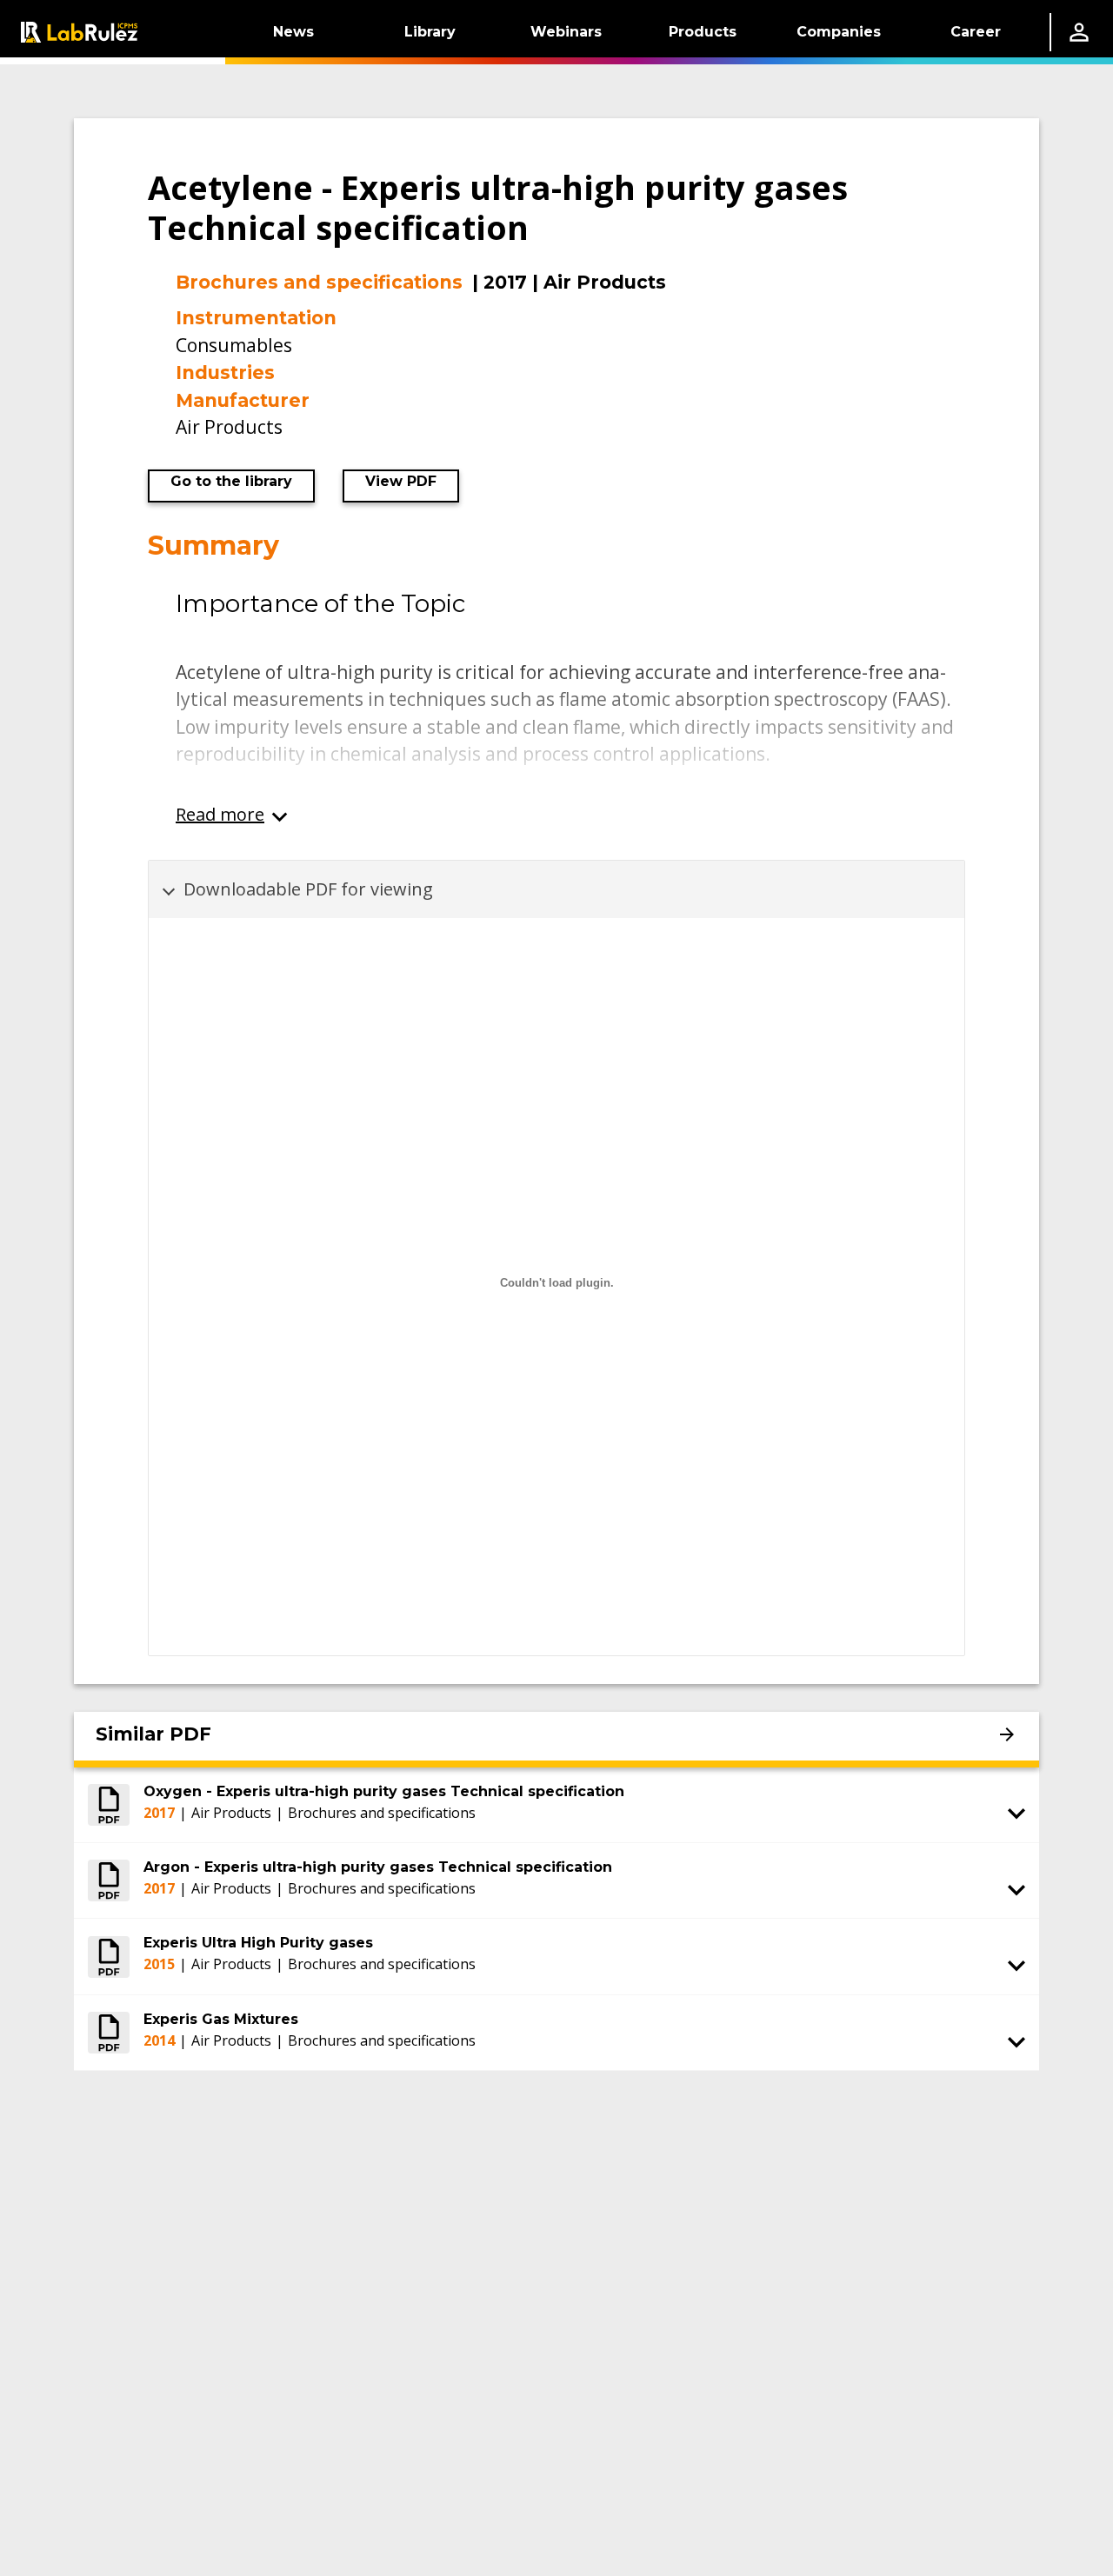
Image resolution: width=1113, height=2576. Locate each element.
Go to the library (231, 481)
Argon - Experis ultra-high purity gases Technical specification (378, 1867)
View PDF (401, 481)
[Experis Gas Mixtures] (109, 2033)
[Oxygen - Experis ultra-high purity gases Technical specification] (109, 1805)
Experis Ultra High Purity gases (258, 1943)
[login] (1079, 32)
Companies (839, 32)
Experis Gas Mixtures (221, 2019)
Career (976, 32)
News (293, 32)
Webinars (566, 32)
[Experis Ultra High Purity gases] (109, 1956)
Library (430, 32)
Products (703, 32)
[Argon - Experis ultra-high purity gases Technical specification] (109, 1880)
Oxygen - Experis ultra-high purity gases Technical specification (384, 1791)
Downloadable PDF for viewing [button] (308, 889)
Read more (220, 814)
